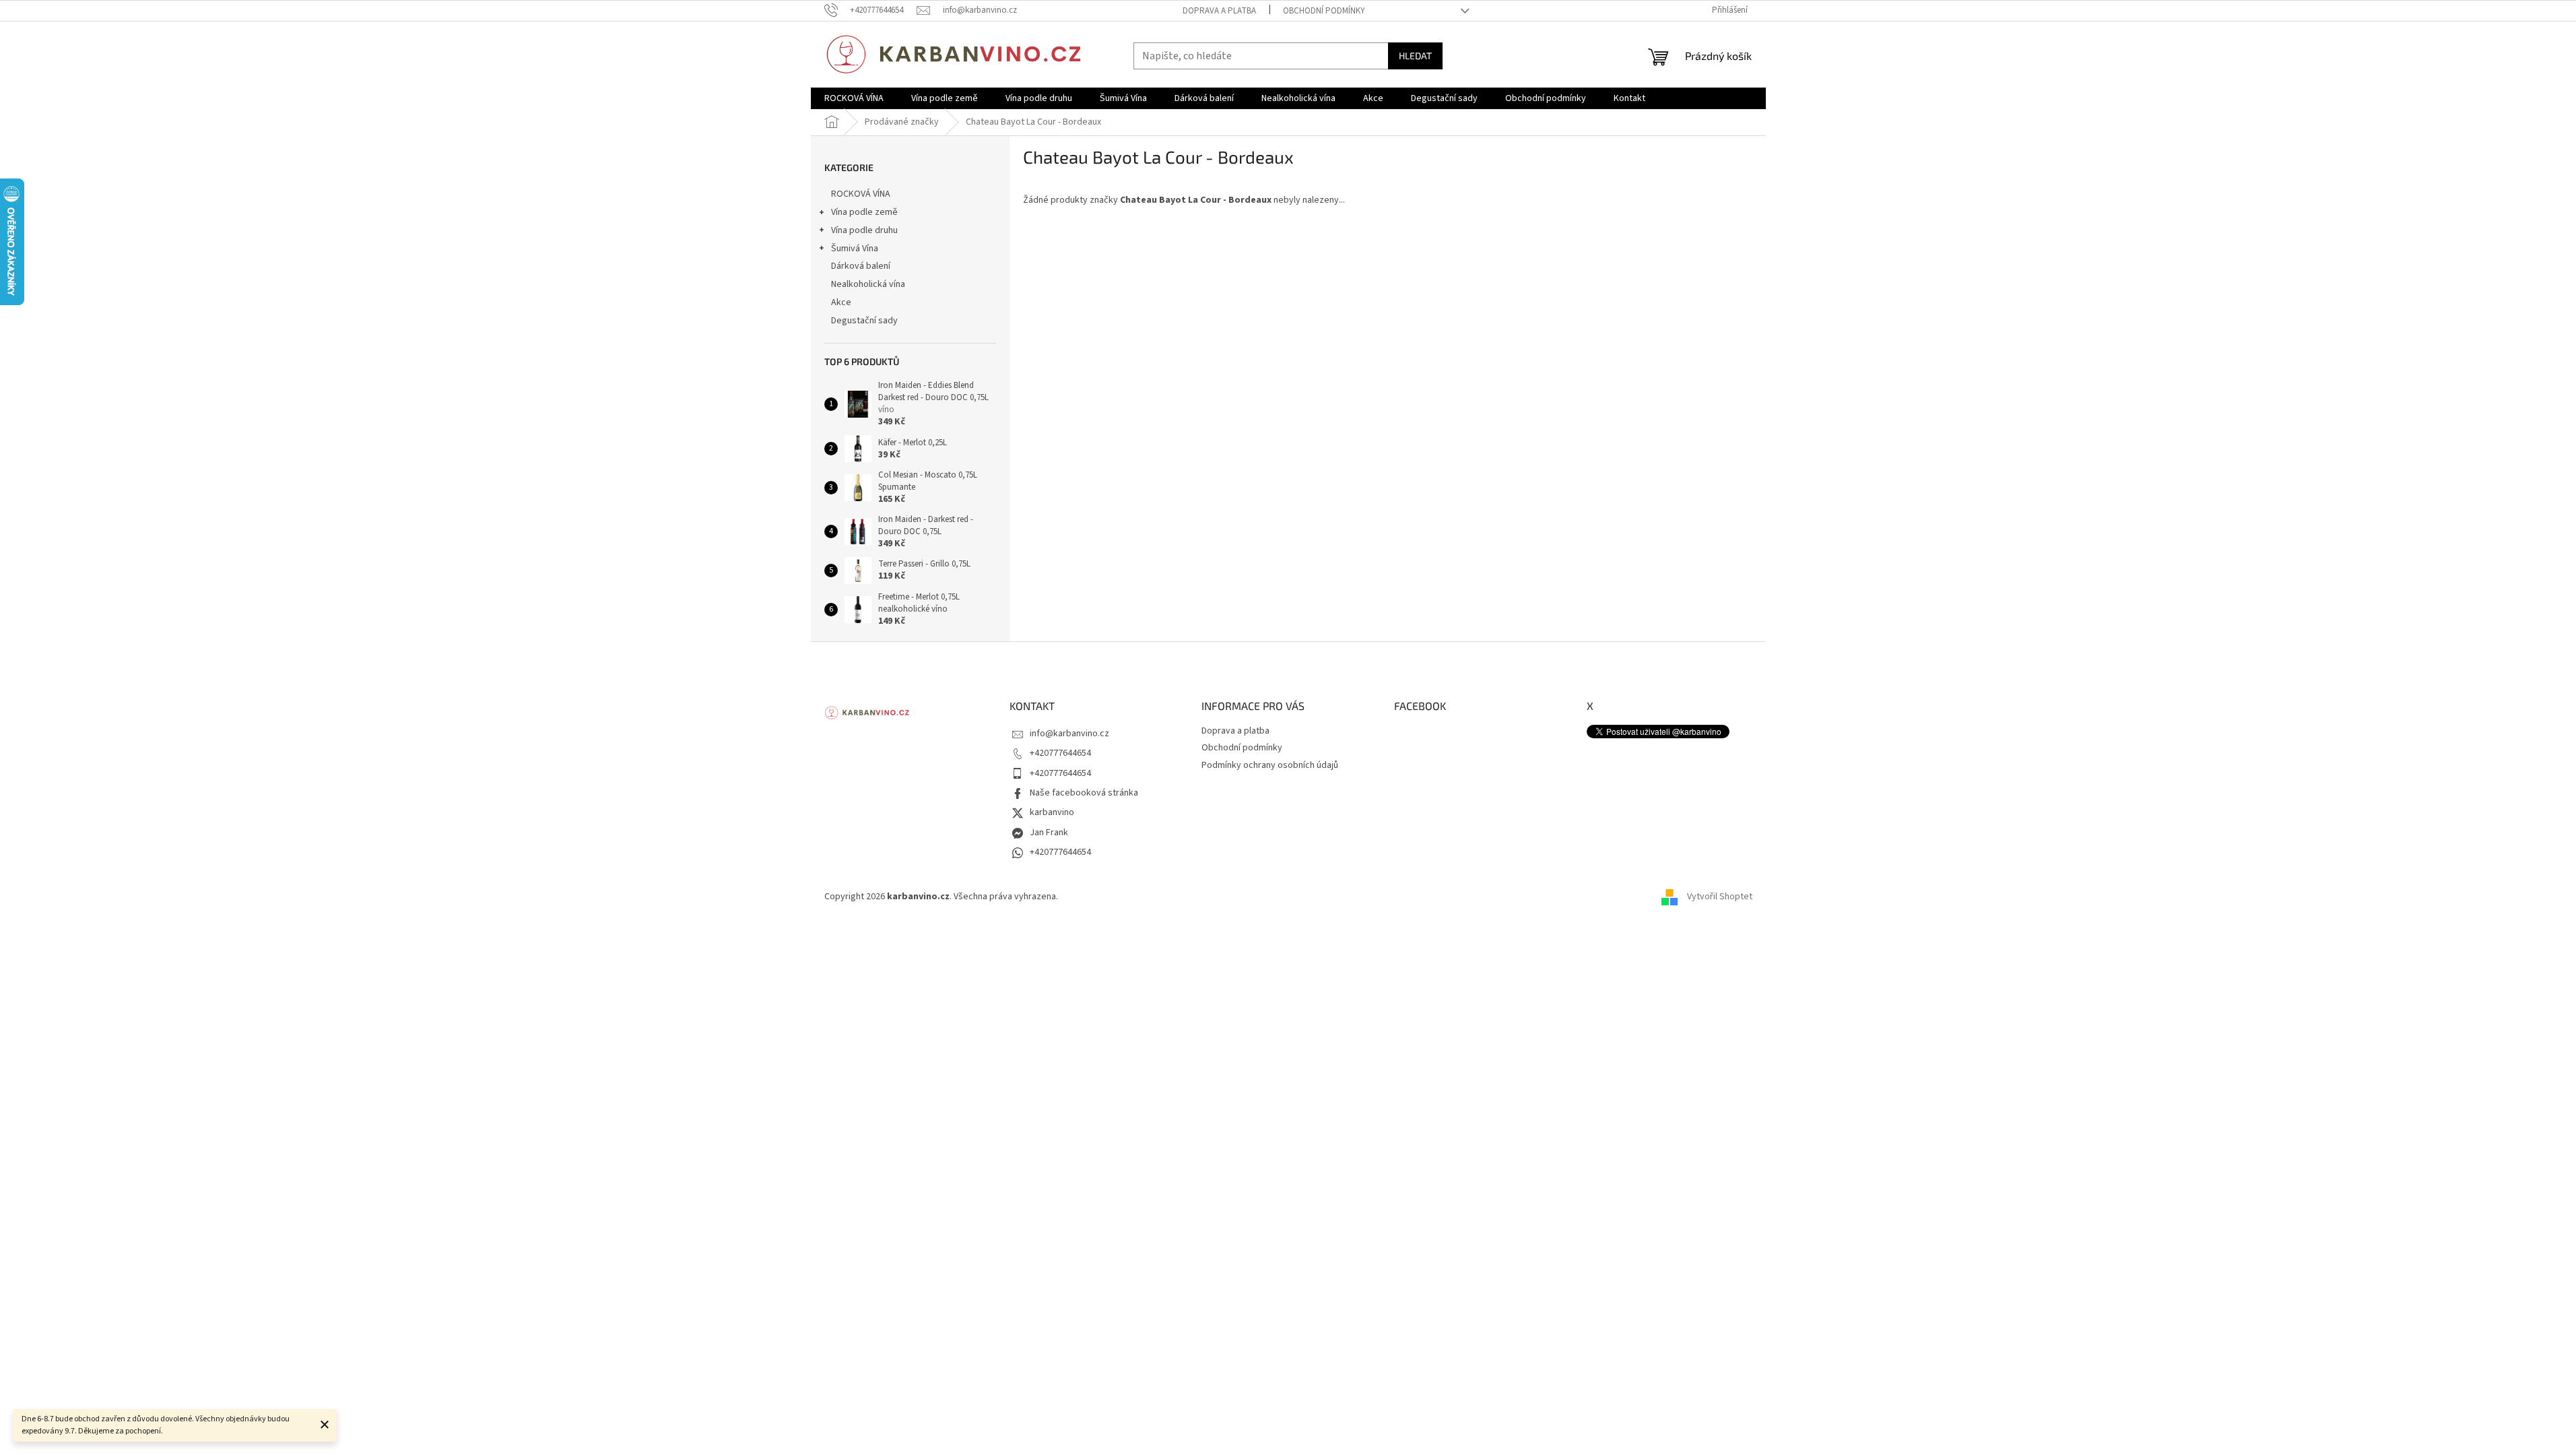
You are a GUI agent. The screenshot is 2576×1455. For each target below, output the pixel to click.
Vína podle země (864, 212)
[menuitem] (854, 98)
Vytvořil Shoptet (1720, 897)
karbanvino (1052, 812)
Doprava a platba (1219, 11)
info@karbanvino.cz (1069, 734)
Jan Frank (1049, 833)
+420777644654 (1060, 753)
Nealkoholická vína (868, 284)
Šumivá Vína (855, 249)
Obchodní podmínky (1324, 11)
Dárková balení (861, 266)
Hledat (1415, 56)
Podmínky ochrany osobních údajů (1270, 765)
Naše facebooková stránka (1084, 793)
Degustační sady (864, 321)
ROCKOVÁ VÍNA (861, 194)
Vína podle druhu (864, 230)
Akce (841, 302)
